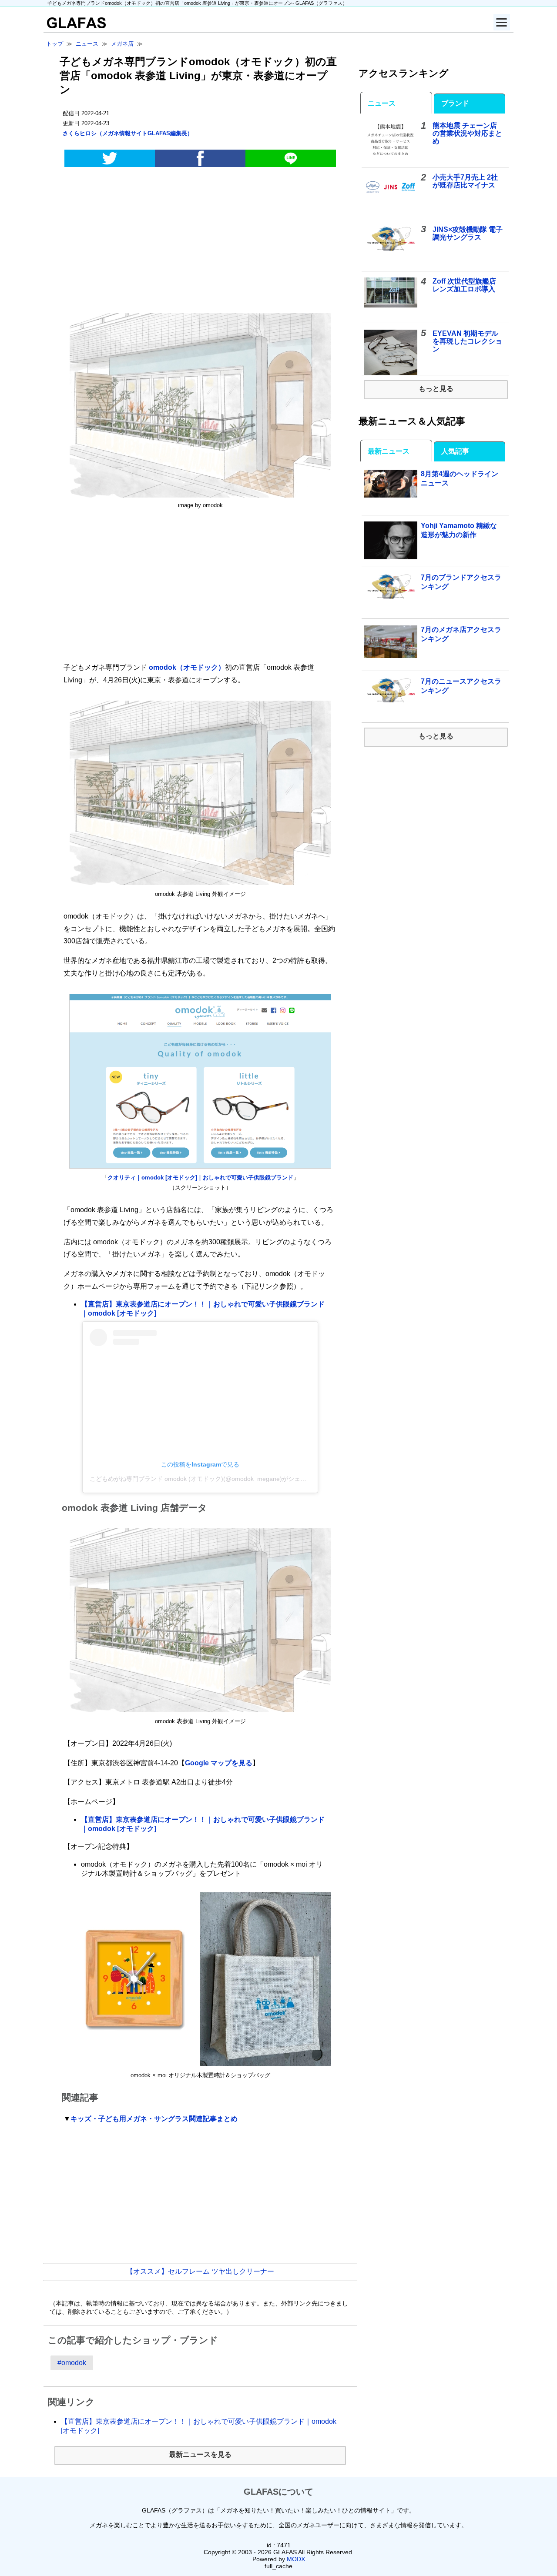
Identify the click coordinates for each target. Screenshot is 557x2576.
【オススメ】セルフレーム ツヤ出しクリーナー (200, 2271)
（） (128, 133)
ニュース (382, 103)
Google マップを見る (219, 1763)
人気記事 (455, 451)
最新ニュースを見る (200, 2454)
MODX (296, 2559)
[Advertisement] (200, 242)
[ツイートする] (110, 158)
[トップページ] (75, 26)
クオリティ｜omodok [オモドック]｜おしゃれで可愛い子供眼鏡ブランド (200, 1178)
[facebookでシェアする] (200, 158)
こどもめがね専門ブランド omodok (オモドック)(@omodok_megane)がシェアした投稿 (210, 1479)
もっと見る (436, 389)
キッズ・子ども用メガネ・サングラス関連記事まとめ (154, 2119)
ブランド (455, 103)
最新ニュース (389, 451)
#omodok (72, 2363)
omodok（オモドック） (187, 667)
